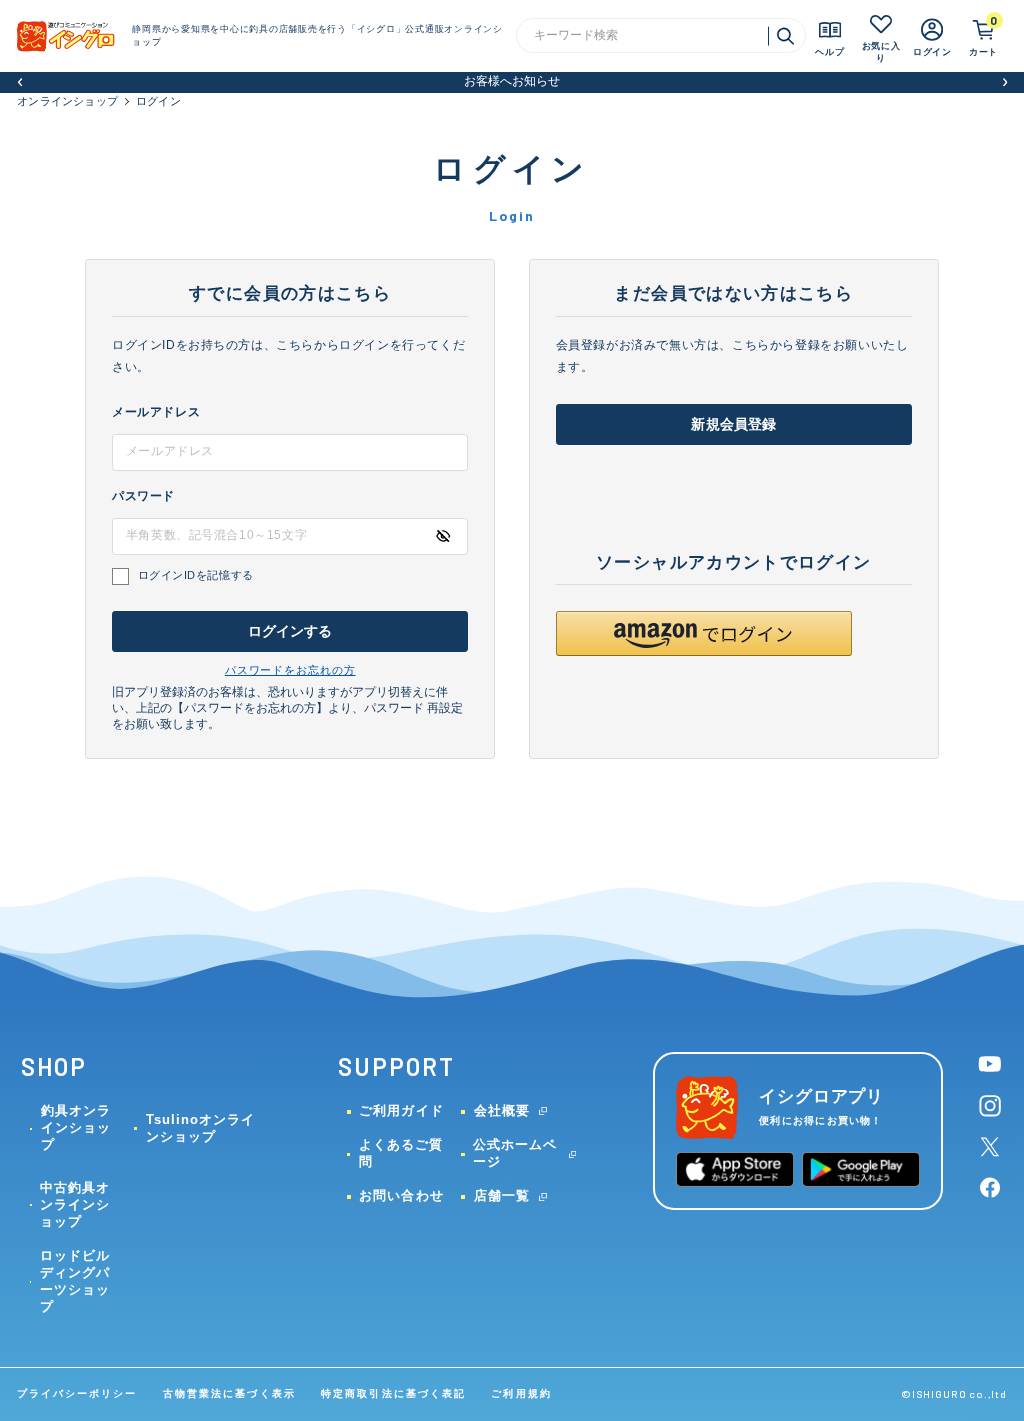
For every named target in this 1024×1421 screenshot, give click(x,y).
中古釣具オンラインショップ (75, 1204)
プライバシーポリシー (77, 1393)
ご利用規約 (521, 1393)
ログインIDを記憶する (196, 575)
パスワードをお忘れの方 (290, 670)
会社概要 (502, 1110)
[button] (19, 82)
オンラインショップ (67, 101)
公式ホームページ (515, 1153)
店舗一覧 (502, 1195)
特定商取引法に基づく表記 (393, 1393)
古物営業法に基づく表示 (229, 1393)
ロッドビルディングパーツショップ (75, 1281)
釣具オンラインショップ (76, 1127)
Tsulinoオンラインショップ (200, 1128)
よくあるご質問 (401, 1153)
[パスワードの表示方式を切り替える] (443, 536)
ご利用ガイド (401, 1110)
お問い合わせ (401, 1195)
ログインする (290, 631)
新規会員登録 (733, 424)
